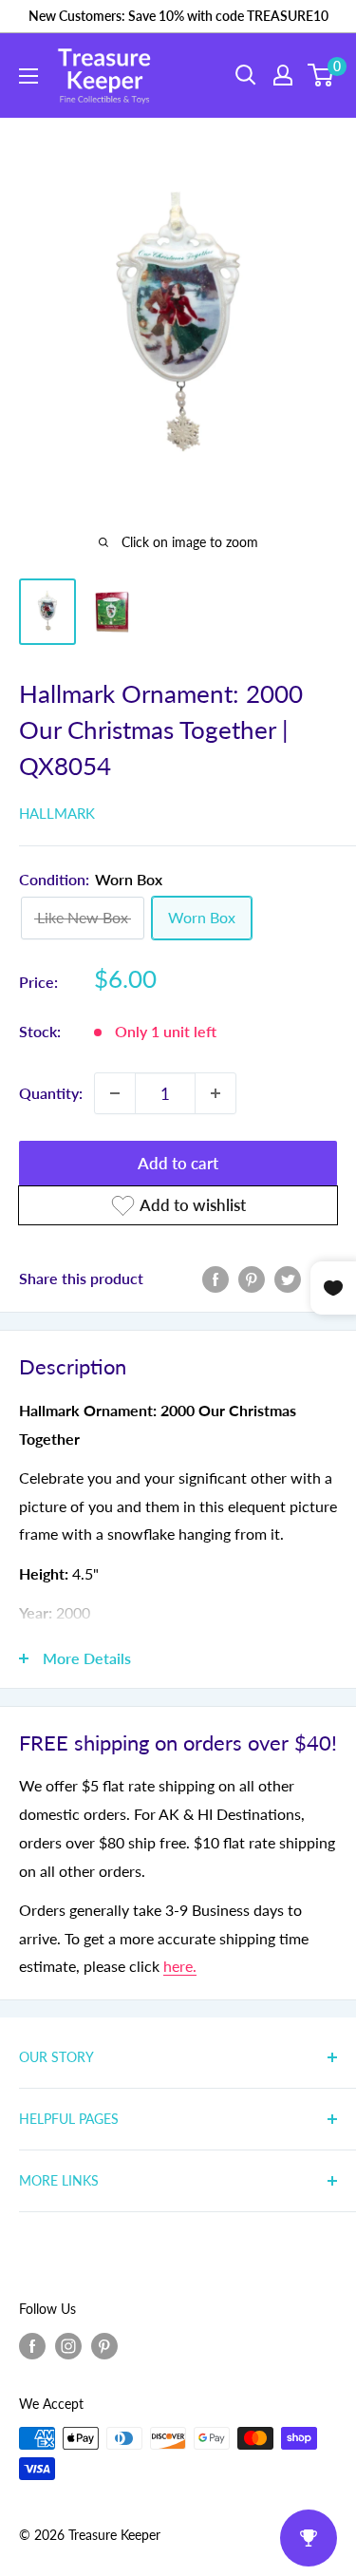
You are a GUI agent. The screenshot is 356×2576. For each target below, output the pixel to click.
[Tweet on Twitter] (288, 1278)
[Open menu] (28, 76)
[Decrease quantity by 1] (115, 1093)
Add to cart (178, 1163)
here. (180, 1966)
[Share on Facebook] (215, 1278)
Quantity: (51, 1093)
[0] (321, 75)
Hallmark (57, 813)
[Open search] (246, 75)
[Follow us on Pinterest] (104, 2345)
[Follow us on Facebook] (32, 2345)
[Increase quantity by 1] (215, 1093)
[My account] (283, 75)
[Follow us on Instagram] (68, 2345)
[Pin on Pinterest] (252, 1278)
